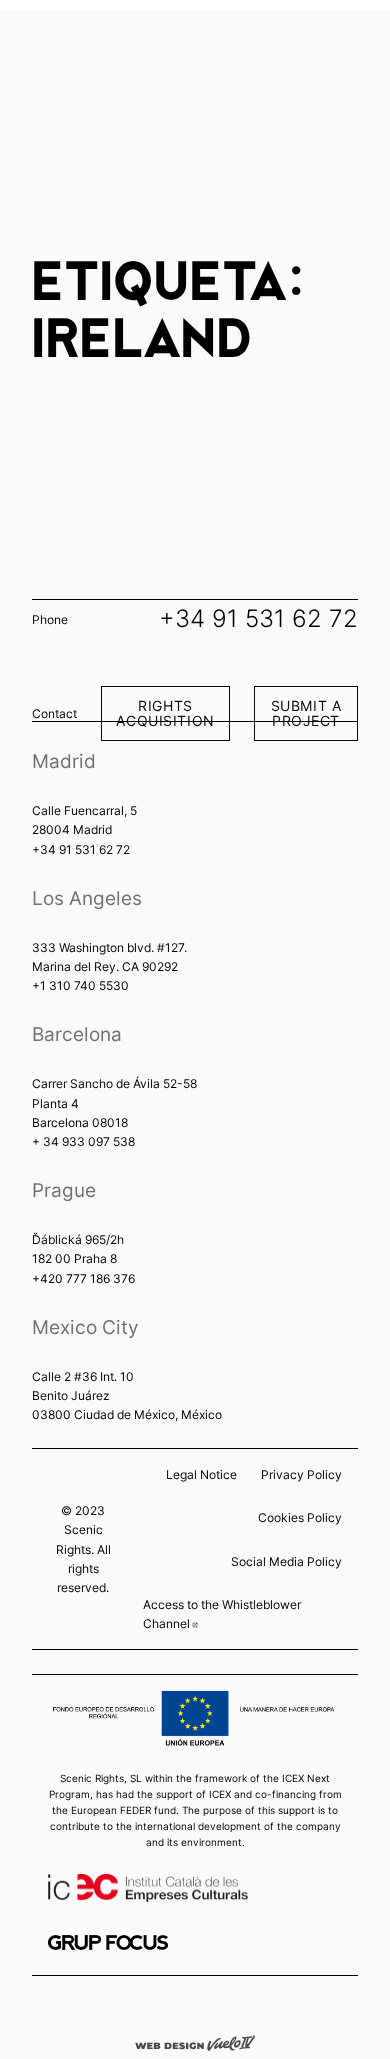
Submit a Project (306, 712)
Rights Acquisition (165, 712)
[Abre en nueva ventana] (108, 1942)
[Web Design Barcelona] (195, 2042)
